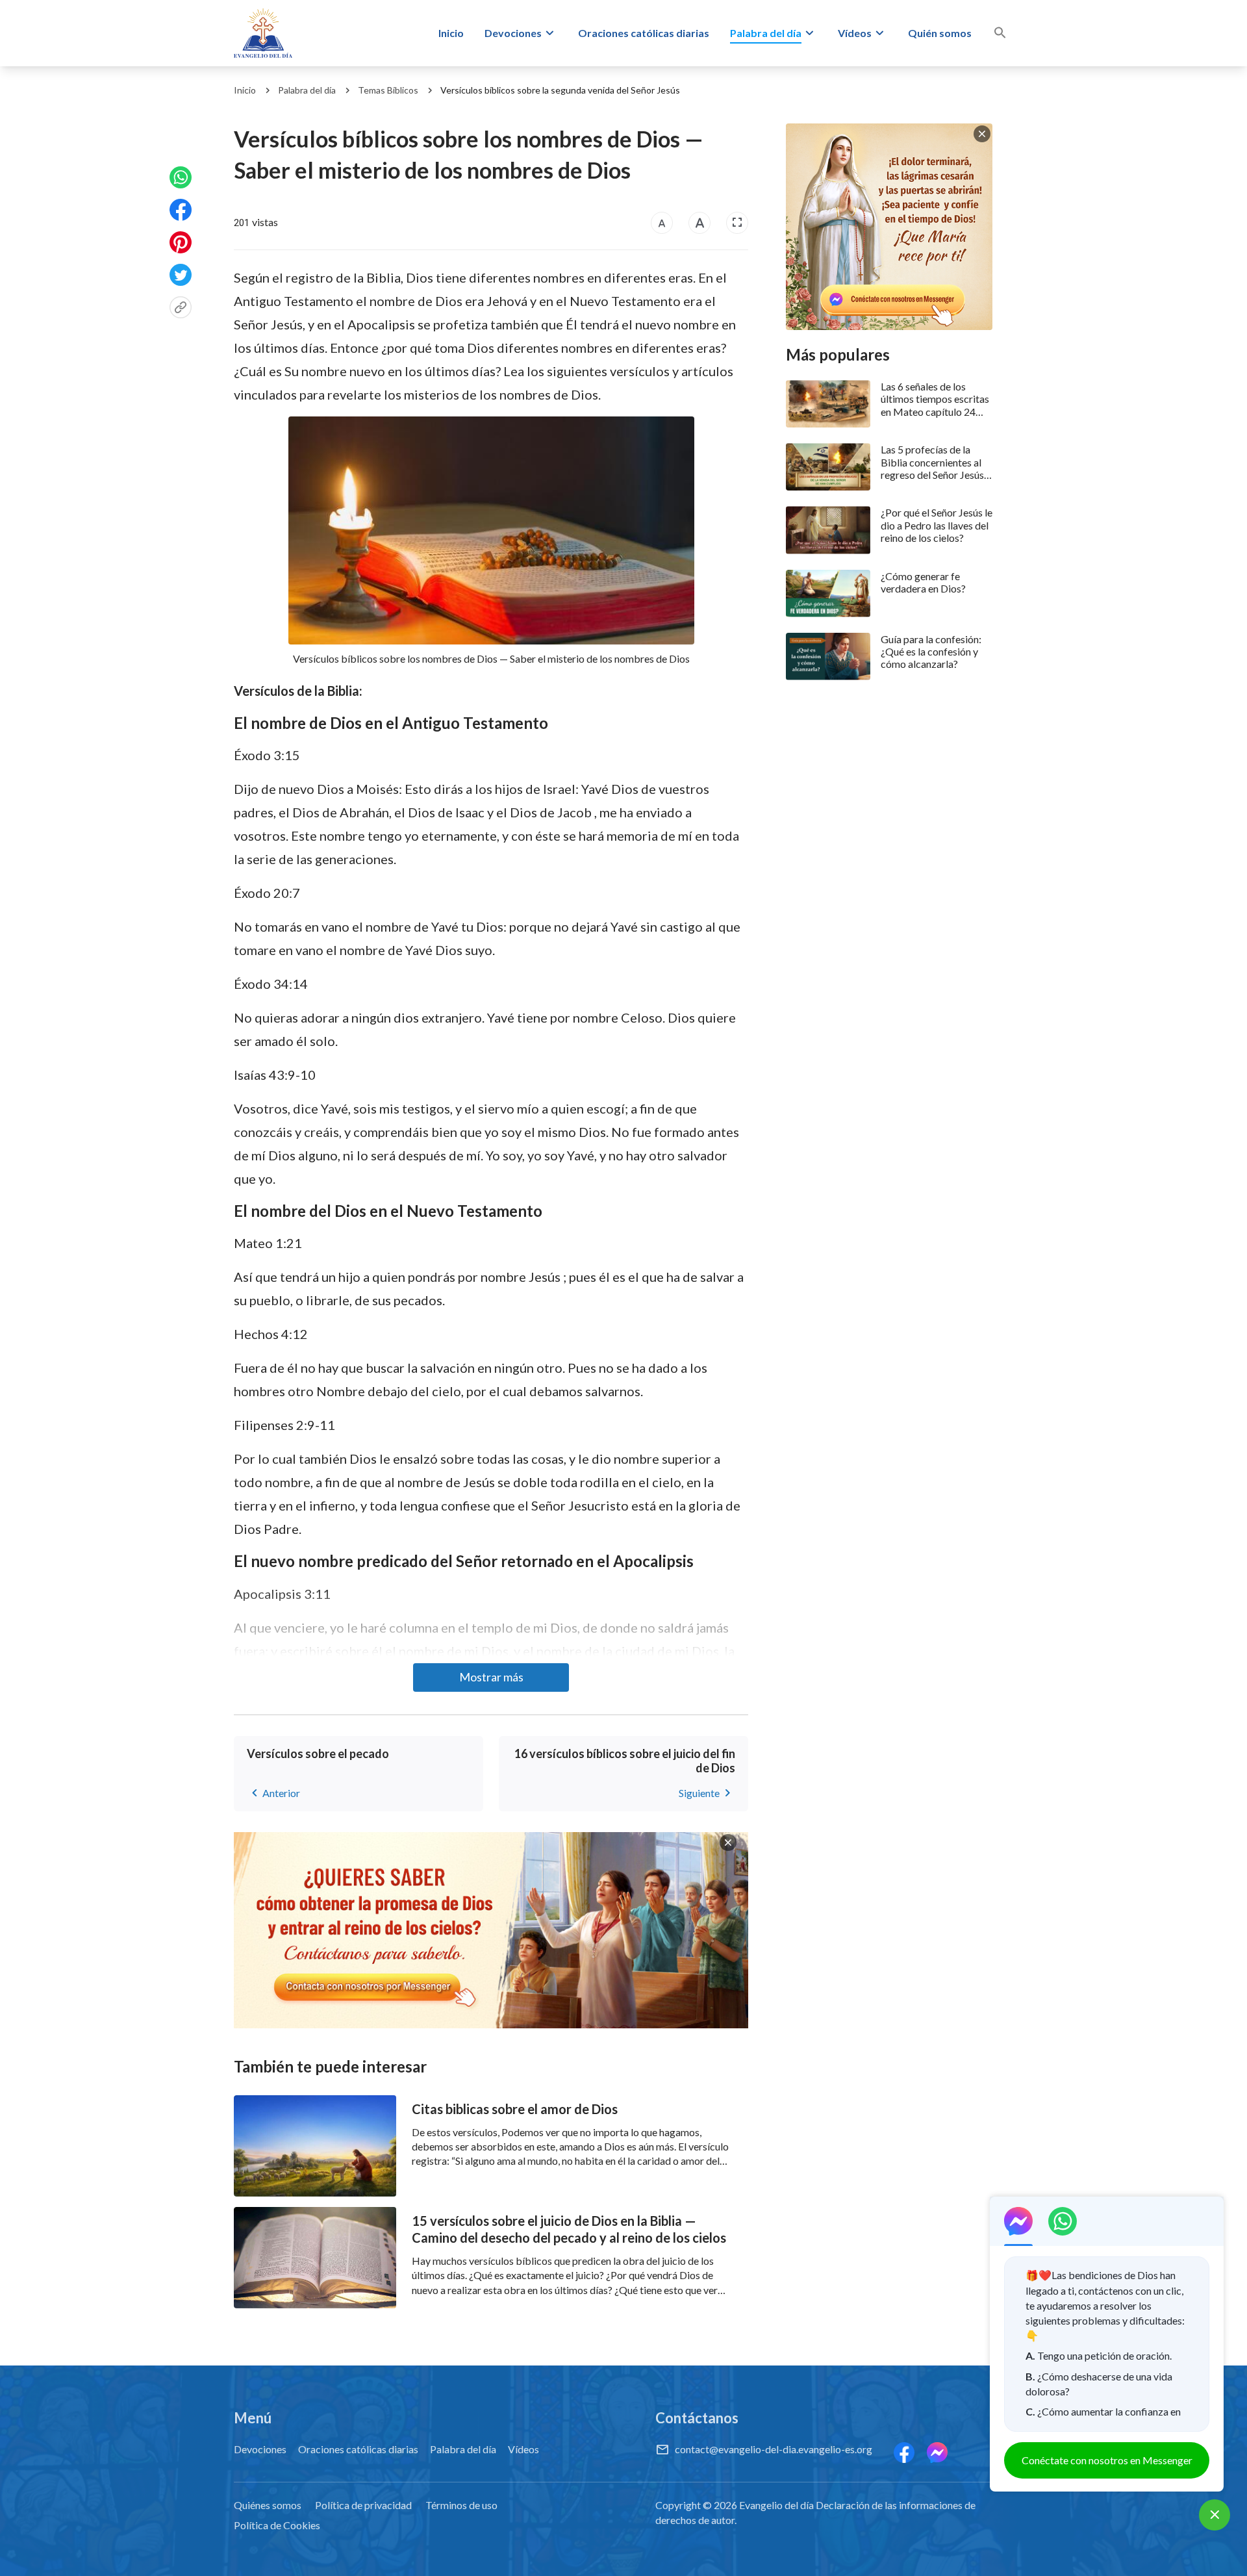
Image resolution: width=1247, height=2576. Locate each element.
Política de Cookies (277, 2525)
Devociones (513, 33)
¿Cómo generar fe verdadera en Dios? (923, 582)
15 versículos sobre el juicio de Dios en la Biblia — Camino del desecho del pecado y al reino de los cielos (569, 2229)
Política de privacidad (363, 2505)
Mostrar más (491, 1677)
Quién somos (940, 33)
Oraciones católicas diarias (644, 33)
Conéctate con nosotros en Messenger (1107, 2460)
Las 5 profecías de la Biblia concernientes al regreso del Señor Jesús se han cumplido (932, 462)
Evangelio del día (776, 2505)
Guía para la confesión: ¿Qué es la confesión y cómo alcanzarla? (931, 651)
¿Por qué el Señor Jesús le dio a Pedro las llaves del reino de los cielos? (937, 525)
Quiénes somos (268, 2505)
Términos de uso (461, 2505)
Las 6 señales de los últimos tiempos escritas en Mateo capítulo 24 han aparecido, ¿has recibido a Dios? (935, 399)
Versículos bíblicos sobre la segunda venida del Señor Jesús (560, 90)
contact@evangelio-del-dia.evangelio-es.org (774, 2449)
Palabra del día (766, 33)
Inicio (451, 33)
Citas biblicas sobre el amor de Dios (515, 2109)
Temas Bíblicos (388, 90)
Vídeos (855, 33)
